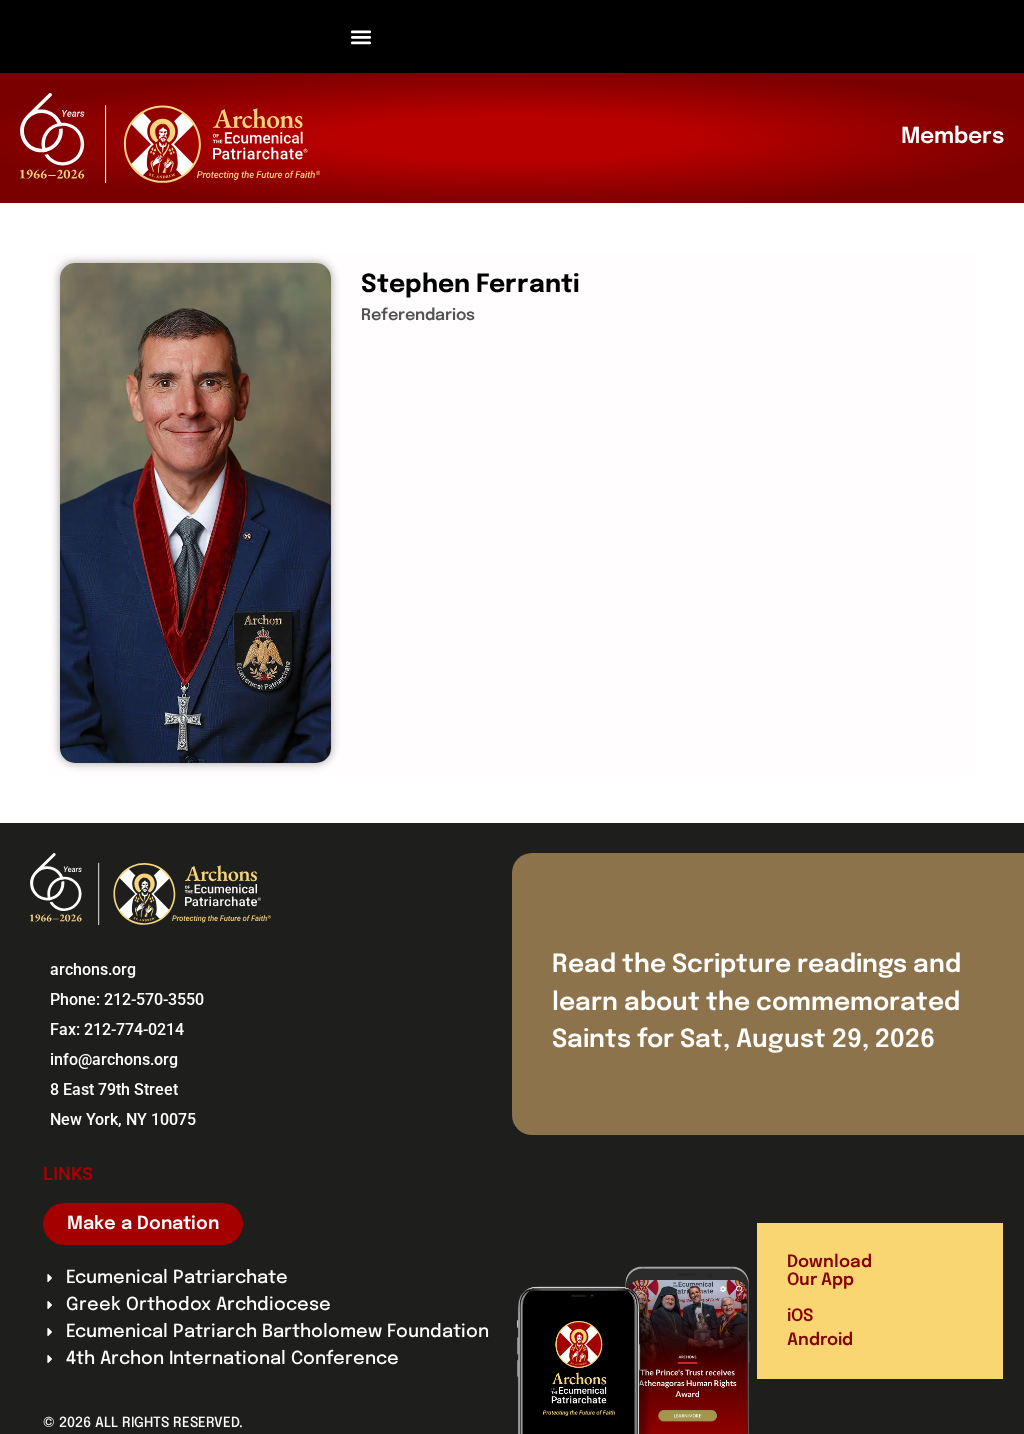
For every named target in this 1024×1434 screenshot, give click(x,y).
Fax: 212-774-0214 (117, 1029)
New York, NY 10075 (123, 1119)
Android (820, 1340)
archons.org (93, 969)
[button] (361, 36)
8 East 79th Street (114, 1089)
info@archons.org (114, 1059)
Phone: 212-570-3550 (127, 999)
